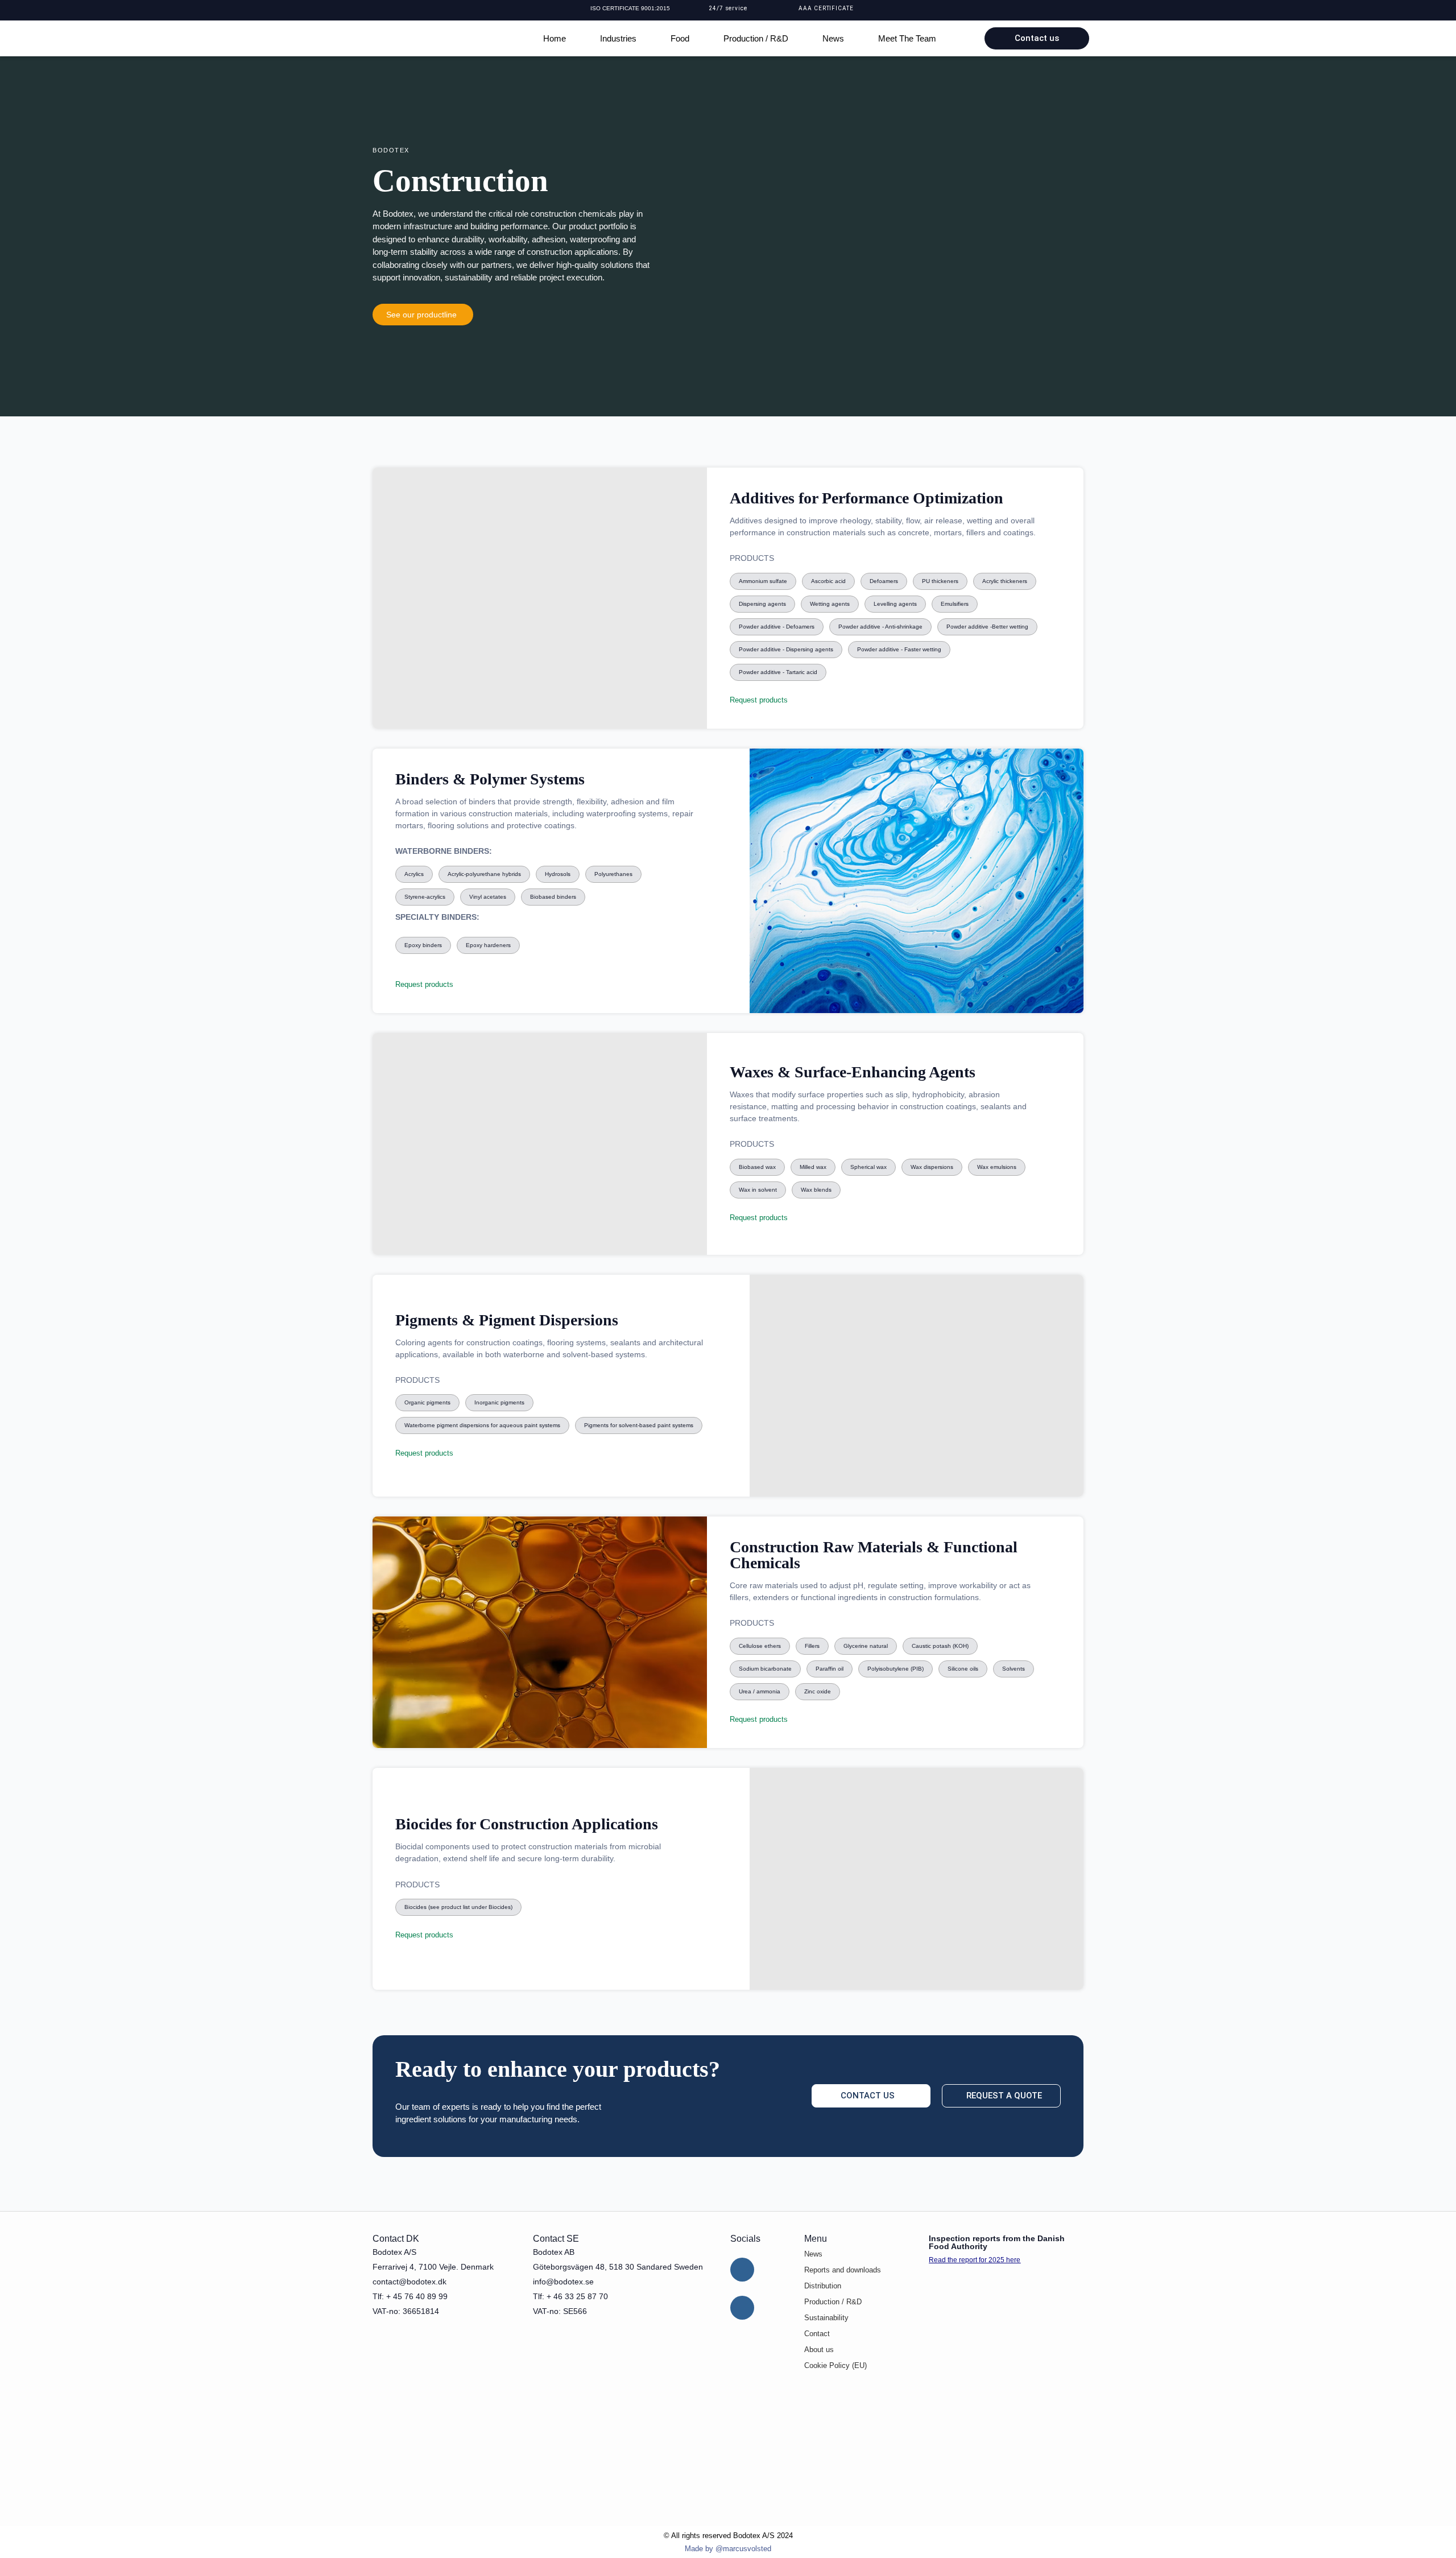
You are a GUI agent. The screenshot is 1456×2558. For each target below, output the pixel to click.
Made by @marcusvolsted (728, 2549)
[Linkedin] (742, 2270)
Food (680, 38)
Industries (618, 38)
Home (555, 38)
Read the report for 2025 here (975, 2260)
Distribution (823, 2286)
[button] (763, 581)
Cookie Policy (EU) (835, 2365)
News (833, 38)
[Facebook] (742, 2308)
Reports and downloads (843, 2270)
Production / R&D (756, 38)
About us (819, 2350)
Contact (817, 2334)
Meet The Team (907, 38)
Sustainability (826, 2318)
